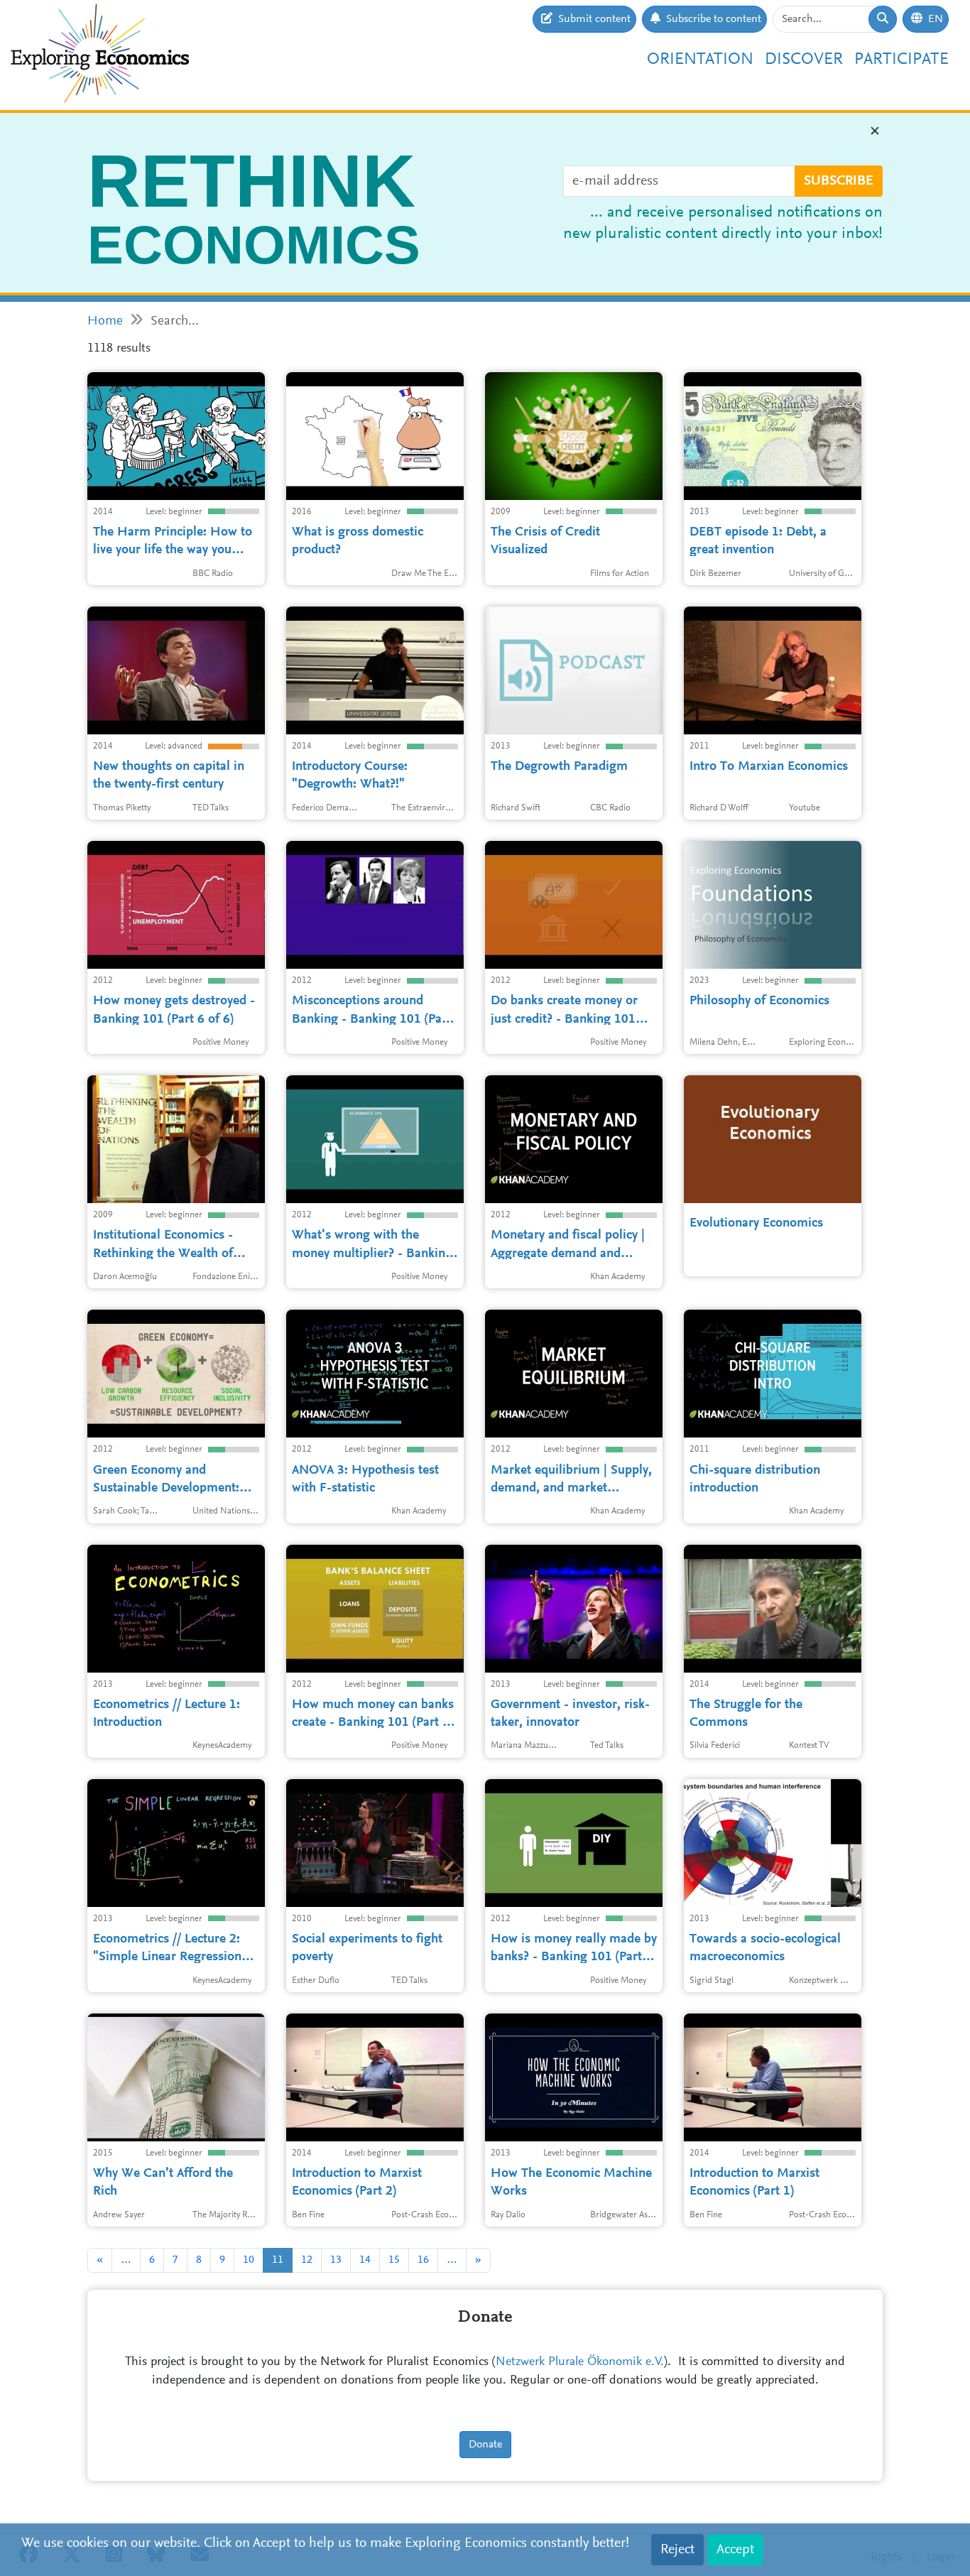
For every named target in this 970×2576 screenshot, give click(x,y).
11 (278, 2260)
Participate (901, 60)
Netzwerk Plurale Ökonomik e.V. (580, 2362)
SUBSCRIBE (839, 181)
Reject (677, 2550)
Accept (735, 2550)
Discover (804, 60)
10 (249, 2260)
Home (105, 321)
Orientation (700, 60)
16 (423, 2260)
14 (365, 2260)
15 (394, 2260)
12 (307, 2260)
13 (336, 2260)
